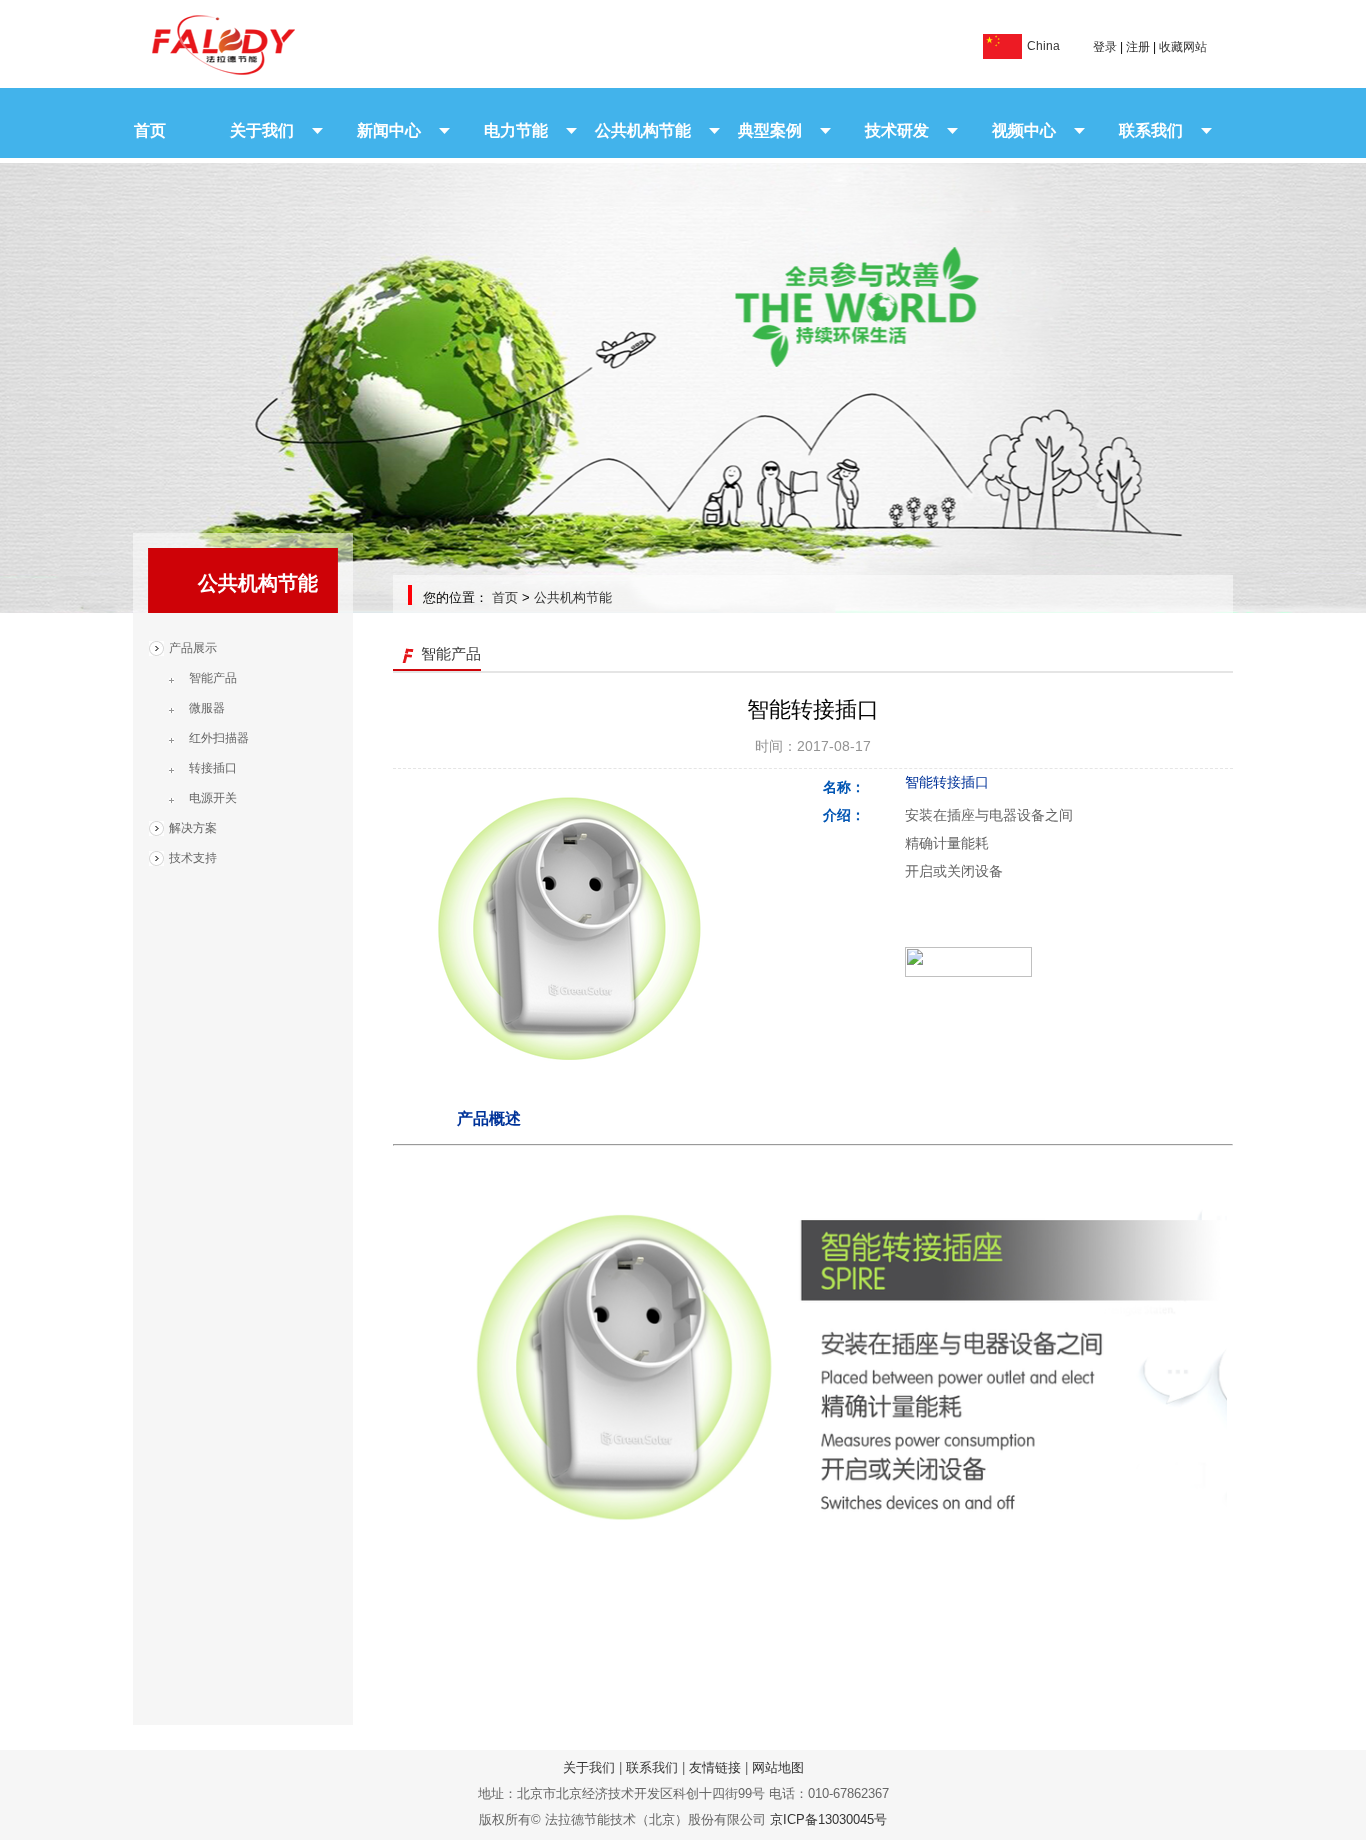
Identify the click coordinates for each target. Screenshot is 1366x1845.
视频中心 (1024, 130)
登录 (1105, 47)
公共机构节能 (643, 130)
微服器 (207, 708)
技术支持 (193, 858)
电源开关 (213, 798)
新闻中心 (389, 130)
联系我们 (1151, 130)
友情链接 (715, 1767)
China (1043, 46)
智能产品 (213, 678)
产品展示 (193, 648)
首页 (150, 130)
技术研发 (897, 130)
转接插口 (213, 768)
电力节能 (516, 130)
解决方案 (193, 828)
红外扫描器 (219, 738)
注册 (1138, 47)
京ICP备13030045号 (828, 1819)
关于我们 (262, 130)
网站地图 (778, 1767)
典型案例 (770, 130)
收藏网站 (1183, 47)
